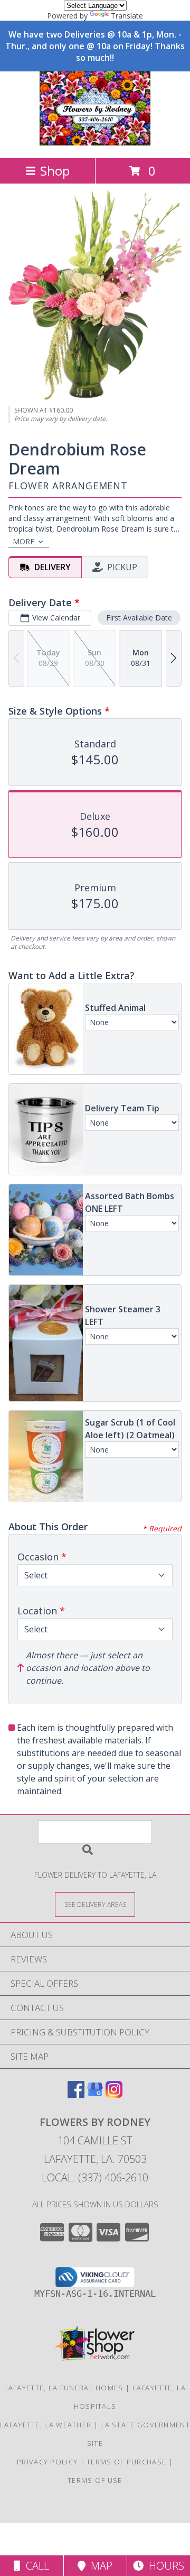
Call (35, 2566)
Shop (55, 171)
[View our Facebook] (76, 2094)
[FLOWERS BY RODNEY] (95, 143)
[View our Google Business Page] (95, 2094)
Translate (127, 16)
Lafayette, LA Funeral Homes (64, 2388)
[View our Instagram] (114, 2094)
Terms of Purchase (126, 2462)
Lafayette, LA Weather (46, 2425)
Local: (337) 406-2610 (95, 2177)
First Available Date (139, 618)
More (23, 541)
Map (99, 2566)
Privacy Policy (47, 2462)
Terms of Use (95, 2480)
